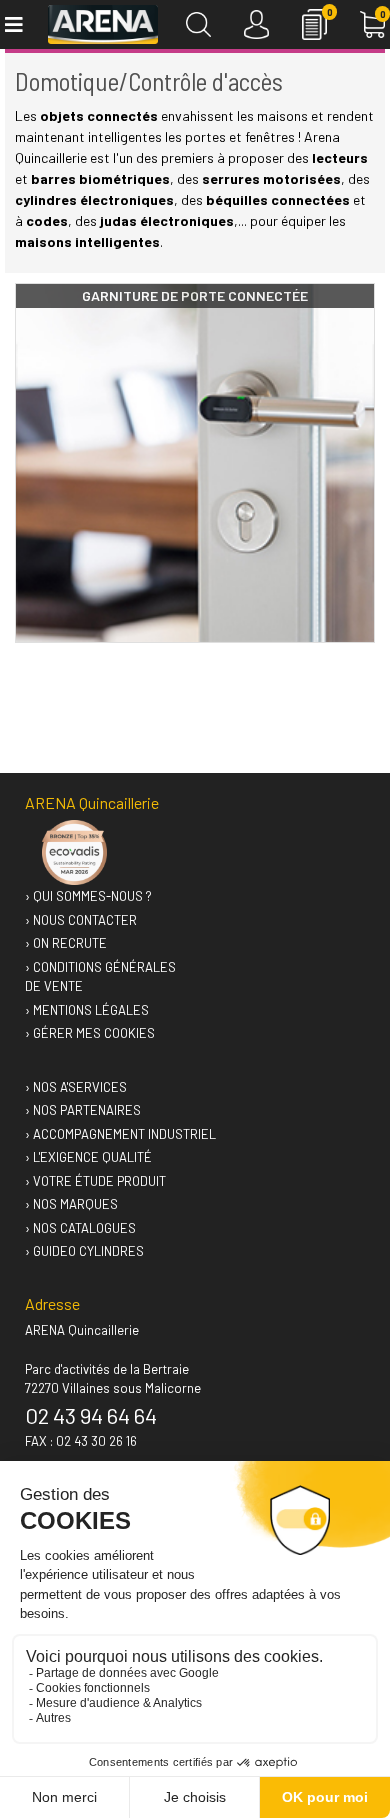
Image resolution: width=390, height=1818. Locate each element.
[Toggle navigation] (12, 24)
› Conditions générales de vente (100, 977)
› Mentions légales (87, 1010)
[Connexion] (256, 24)
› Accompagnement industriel (120, 1134)
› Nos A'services (76, 1087)
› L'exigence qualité (88, 1157)
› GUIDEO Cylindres (84, 1251)
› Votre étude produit (95, 1181)
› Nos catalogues (80, 1228)
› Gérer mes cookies (90, 1033)
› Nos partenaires (83, 1110)
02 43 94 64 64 (91, 1415)
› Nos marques (71, 1204)
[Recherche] (198, 24)
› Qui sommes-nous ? (88, 896)
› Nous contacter (81, 920)
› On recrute (66, 943)
